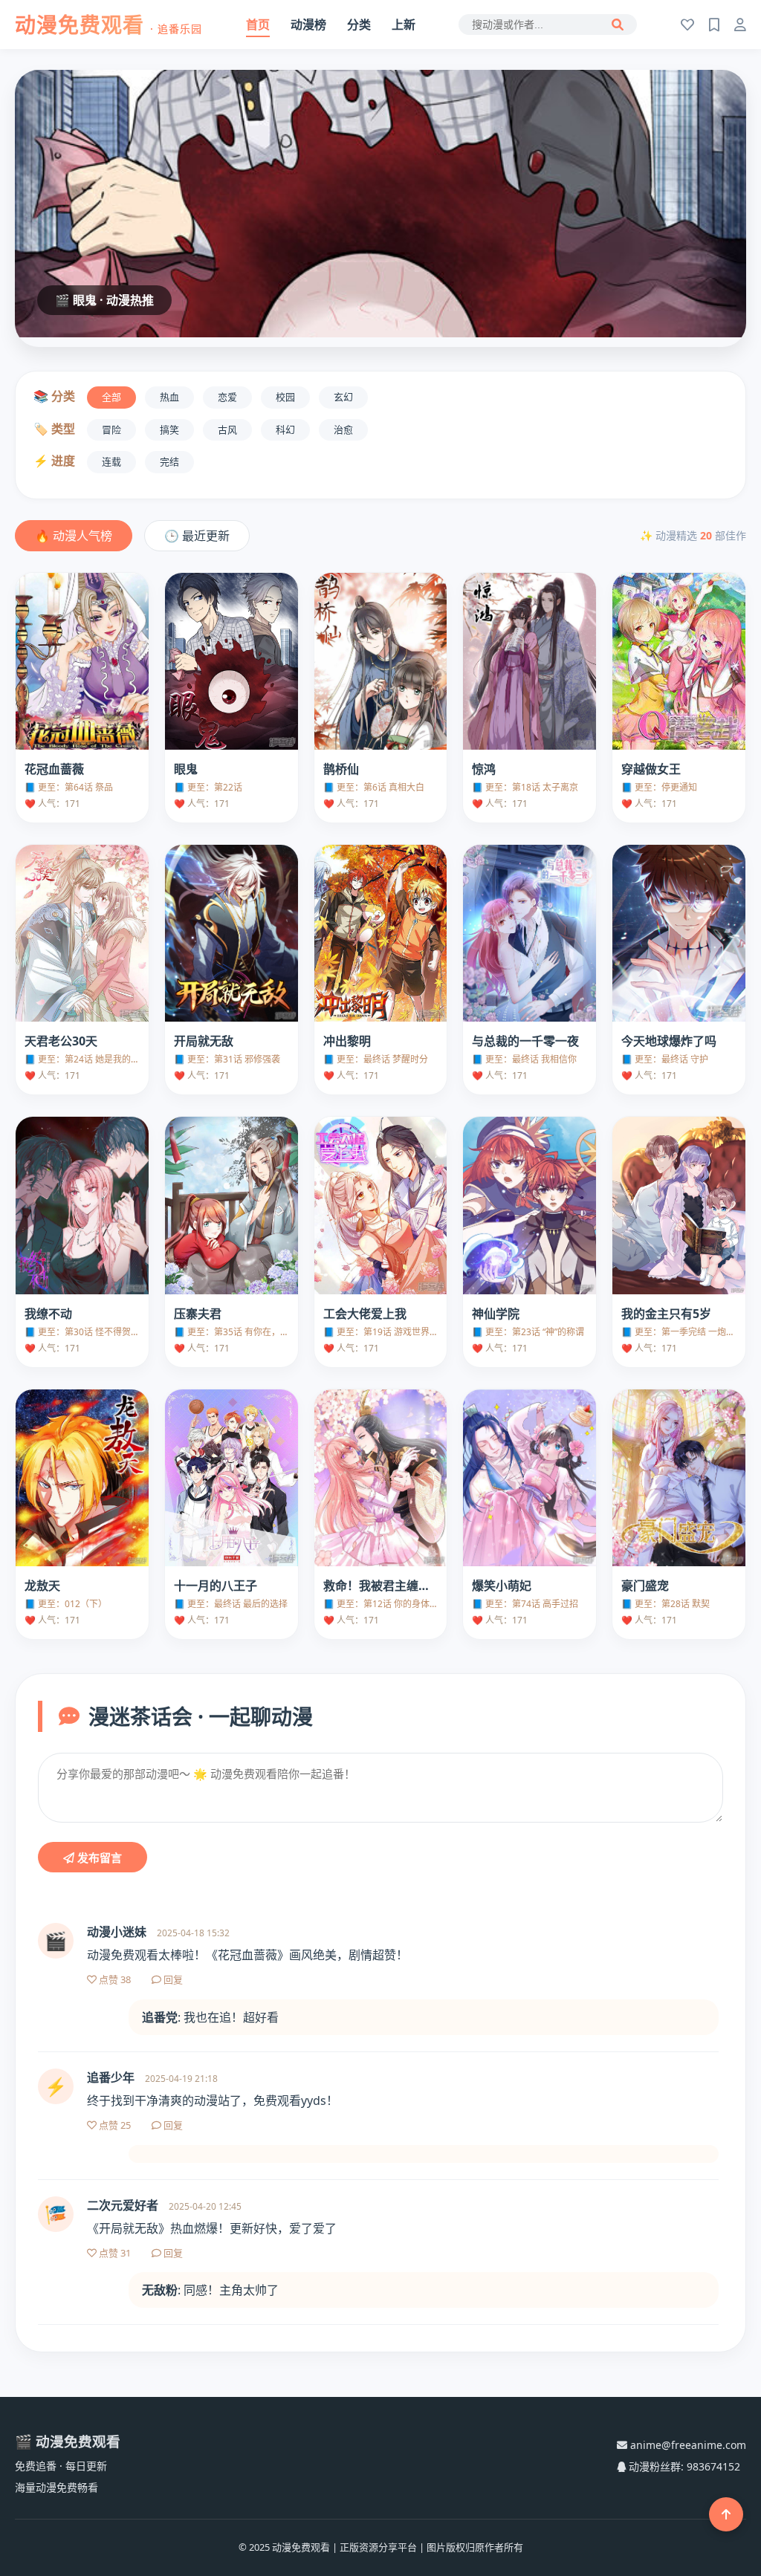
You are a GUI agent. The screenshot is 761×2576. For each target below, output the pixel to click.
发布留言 (98, 1858)
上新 (404, 25)
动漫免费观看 (109, 25)
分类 (359, 25)
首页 (258, 25)
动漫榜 (308, 25)
